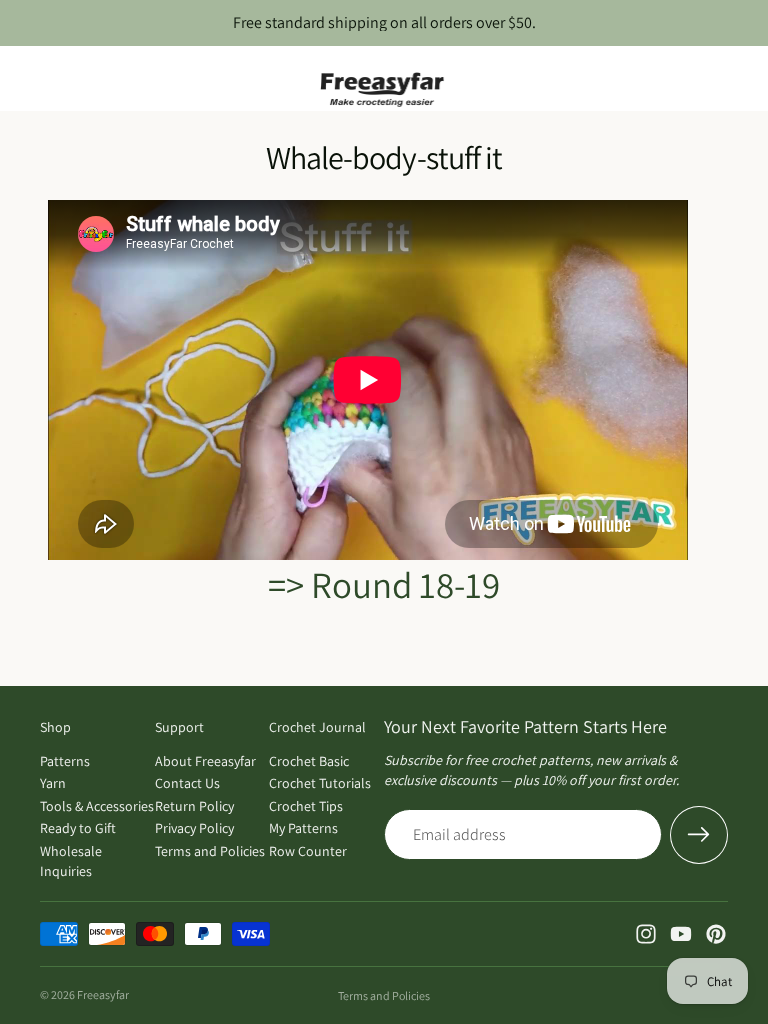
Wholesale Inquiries (71, 861)
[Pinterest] (716, 934)
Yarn (53, 783)
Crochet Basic (309, 761)
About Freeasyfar (205, 761)
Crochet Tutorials (320, 783)
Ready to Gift (78, 828)
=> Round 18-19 (384, 584)
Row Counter (308, 851)
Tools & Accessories (97, 806)
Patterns (65, 761)
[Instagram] (646, 934)
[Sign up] (699, 835)
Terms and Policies (210, 851)
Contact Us (187, 783)
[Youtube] (681, 934)
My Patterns (303, 828)
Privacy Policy (194, 828)
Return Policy (194, 806)
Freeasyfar (103, 994)
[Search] (66, 79)
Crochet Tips (306, 806)
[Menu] (23, 79)
